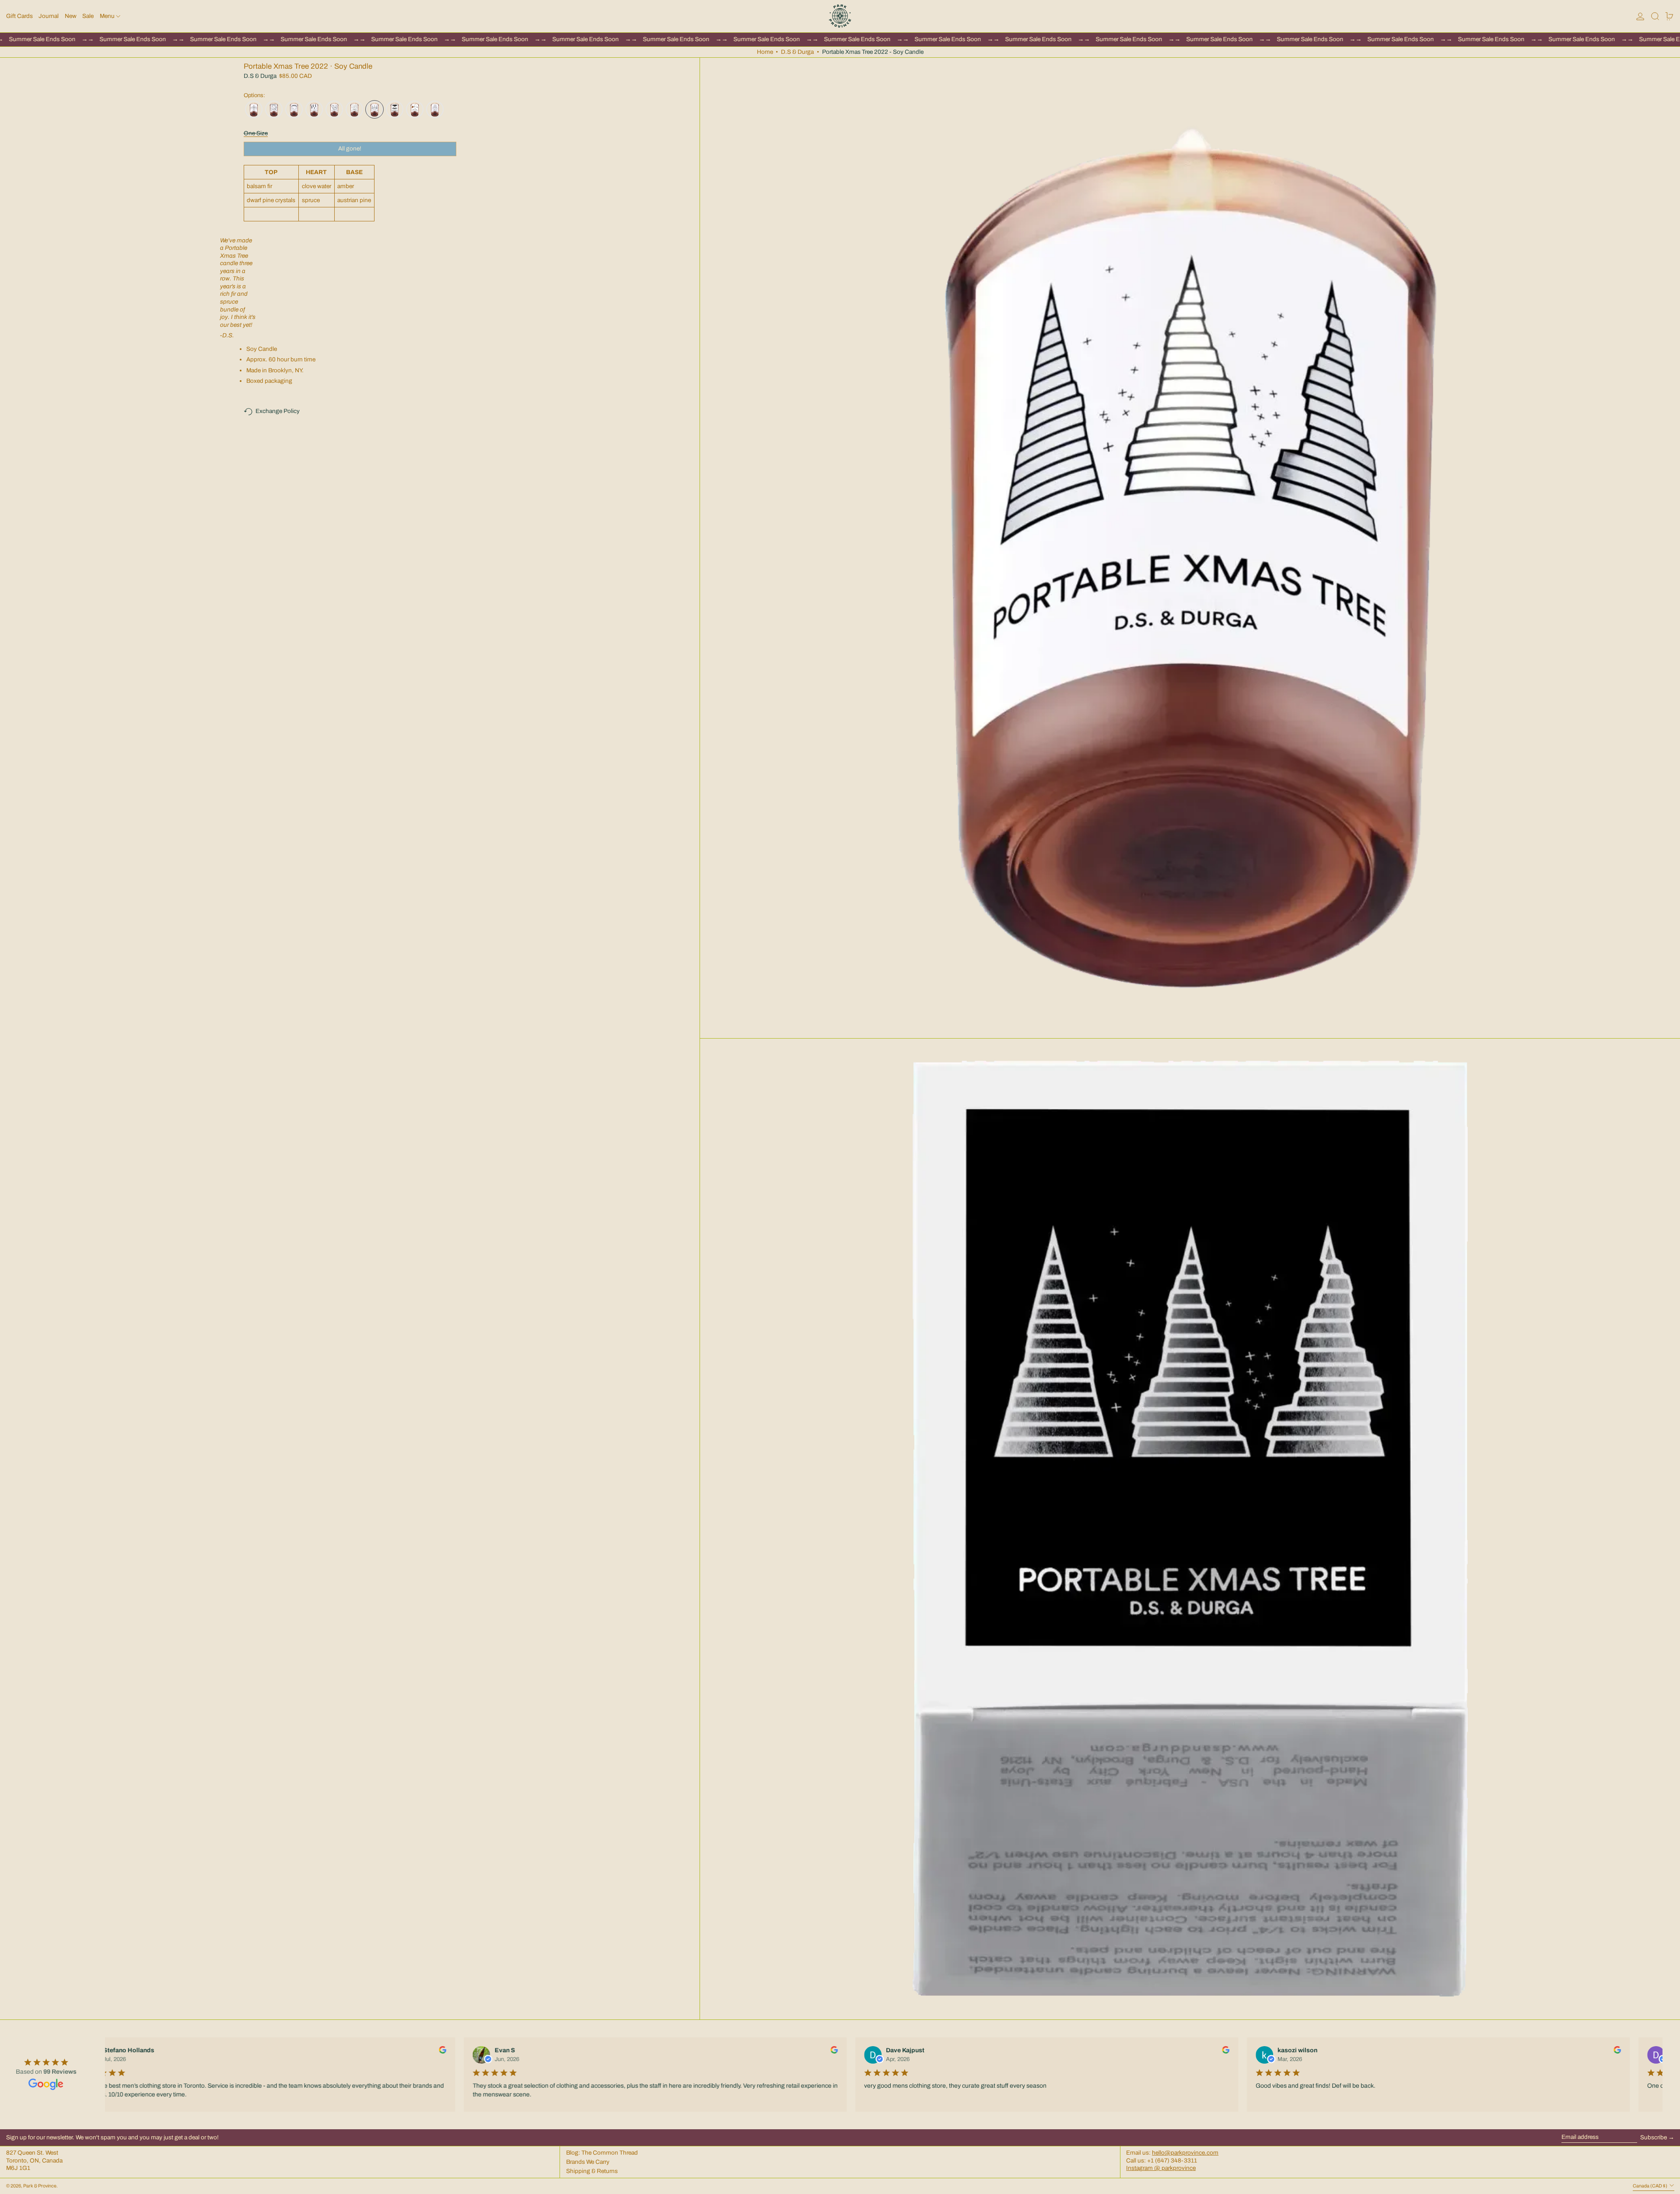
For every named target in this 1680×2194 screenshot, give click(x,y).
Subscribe (1654, 2137)
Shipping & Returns (592, 2171)
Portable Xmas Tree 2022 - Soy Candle (873, 52)
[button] (1655, 16)
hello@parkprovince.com (1185, 2153)
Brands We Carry (588, 2162)
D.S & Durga (797, 52)
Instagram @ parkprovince (1161, 2168)
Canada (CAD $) (1650, 2186)
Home (765, 52)
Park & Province (40, 2186)
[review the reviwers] (439, 2050)
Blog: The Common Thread (602, 2153)
